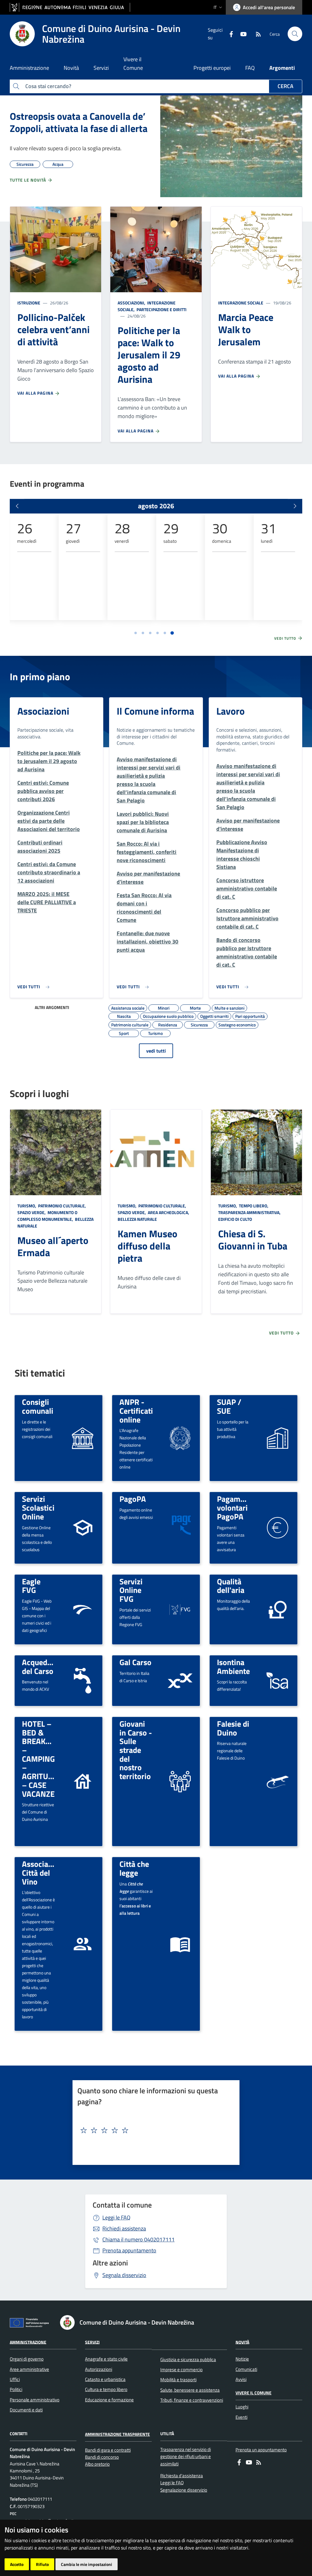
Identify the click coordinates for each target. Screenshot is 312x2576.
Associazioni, (132, 303)
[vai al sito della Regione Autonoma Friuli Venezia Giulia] (70, 7)
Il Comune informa (155, 711)
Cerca (285, 86)
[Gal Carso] (180, 1681)
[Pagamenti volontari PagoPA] (278, 1527)
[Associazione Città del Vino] (83, 1944)
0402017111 (138, 2239)
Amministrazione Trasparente (117, 2434)
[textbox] (154, 2130)
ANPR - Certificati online (136, 1411)
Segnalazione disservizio (184, 2490)
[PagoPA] (180, 1527)
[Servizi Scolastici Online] (83, 1527)
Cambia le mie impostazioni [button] (87, 2564)
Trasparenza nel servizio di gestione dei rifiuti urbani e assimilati (186, 2457)
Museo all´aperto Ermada (53, 1246)
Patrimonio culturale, (62, 1206)
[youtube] (241, 34)
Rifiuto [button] (42, 2564)
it (215, 7)
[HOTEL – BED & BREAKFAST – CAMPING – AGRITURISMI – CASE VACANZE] (83, 1781)
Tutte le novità (28, 180)
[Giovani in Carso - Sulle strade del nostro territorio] (180, 1781)
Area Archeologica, (168, 1212)
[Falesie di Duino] (277, 1782)
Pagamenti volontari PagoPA (235, 1507)
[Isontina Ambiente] (278, 1681)
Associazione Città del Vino (44, 1872)
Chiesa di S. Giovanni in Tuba (253, 1240)
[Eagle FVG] (83, 1609)
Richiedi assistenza (124, 2228)
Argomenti (282, 68)
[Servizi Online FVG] (180, 1609)
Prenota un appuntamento (261, 2450)
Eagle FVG (31, 1586)
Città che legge (134, 1868)
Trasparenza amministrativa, (250, 1212)
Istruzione (29, 303)
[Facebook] (229, 34)
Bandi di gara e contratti (108, 2450)
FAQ (250, 68)
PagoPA (133, 1499)
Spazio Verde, (32, 1212)
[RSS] (256, 34)
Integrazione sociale (241, 303)
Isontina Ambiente (233, 1666)
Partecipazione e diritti (161, 309)
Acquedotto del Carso (42, 1666)
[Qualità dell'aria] (278, 1609)
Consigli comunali (38, 1406)
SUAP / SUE (229, 1406)
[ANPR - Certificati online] (180, 1438)
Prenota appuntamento (129, 2250)
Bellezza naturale (137, 1219)
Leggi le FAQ (116, 2217)
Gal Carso (135, 1662)
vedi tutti (156, 1051)
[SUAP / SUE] (278, 1438)
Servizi (92, 2342)
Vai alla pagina (36, 393)
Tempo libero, (254, 1206)
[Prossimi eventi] (295, 506)
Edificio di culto (235, 1219)
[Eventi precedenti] (17, 506)
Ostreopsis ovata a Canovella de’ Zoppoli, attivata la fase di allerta (79, 122)
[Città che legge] (180, 1944)
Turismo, (27, 1206)
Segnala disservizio (124, 2275)
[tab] (136, 633)
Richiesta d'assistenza (182, 2476)
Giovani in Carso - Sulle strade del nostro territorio (136, 1750)
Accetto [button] (17, 2564)
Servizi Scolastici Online (38, 1507)
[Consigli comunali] (83, 1438)
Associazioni (43, 711)
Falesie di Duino (233, 1728)
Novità (242, 2342)
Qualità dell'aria (231, 1586)
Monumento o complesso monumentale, (47, 1216)
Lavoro (230, 711)
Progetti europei (212, 68)
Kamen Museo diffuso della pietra (147, 1246)
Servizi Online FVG (131, 1590)
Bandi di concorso (102, 2457)
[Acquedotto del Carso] (83, 1681)
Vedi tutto (286, 638)
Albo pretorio (97, 2464)
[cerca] (295, 34)
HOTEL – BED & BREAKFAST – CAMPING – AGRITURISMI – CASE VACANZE (45, 1759)
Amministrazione (28, 2342)
